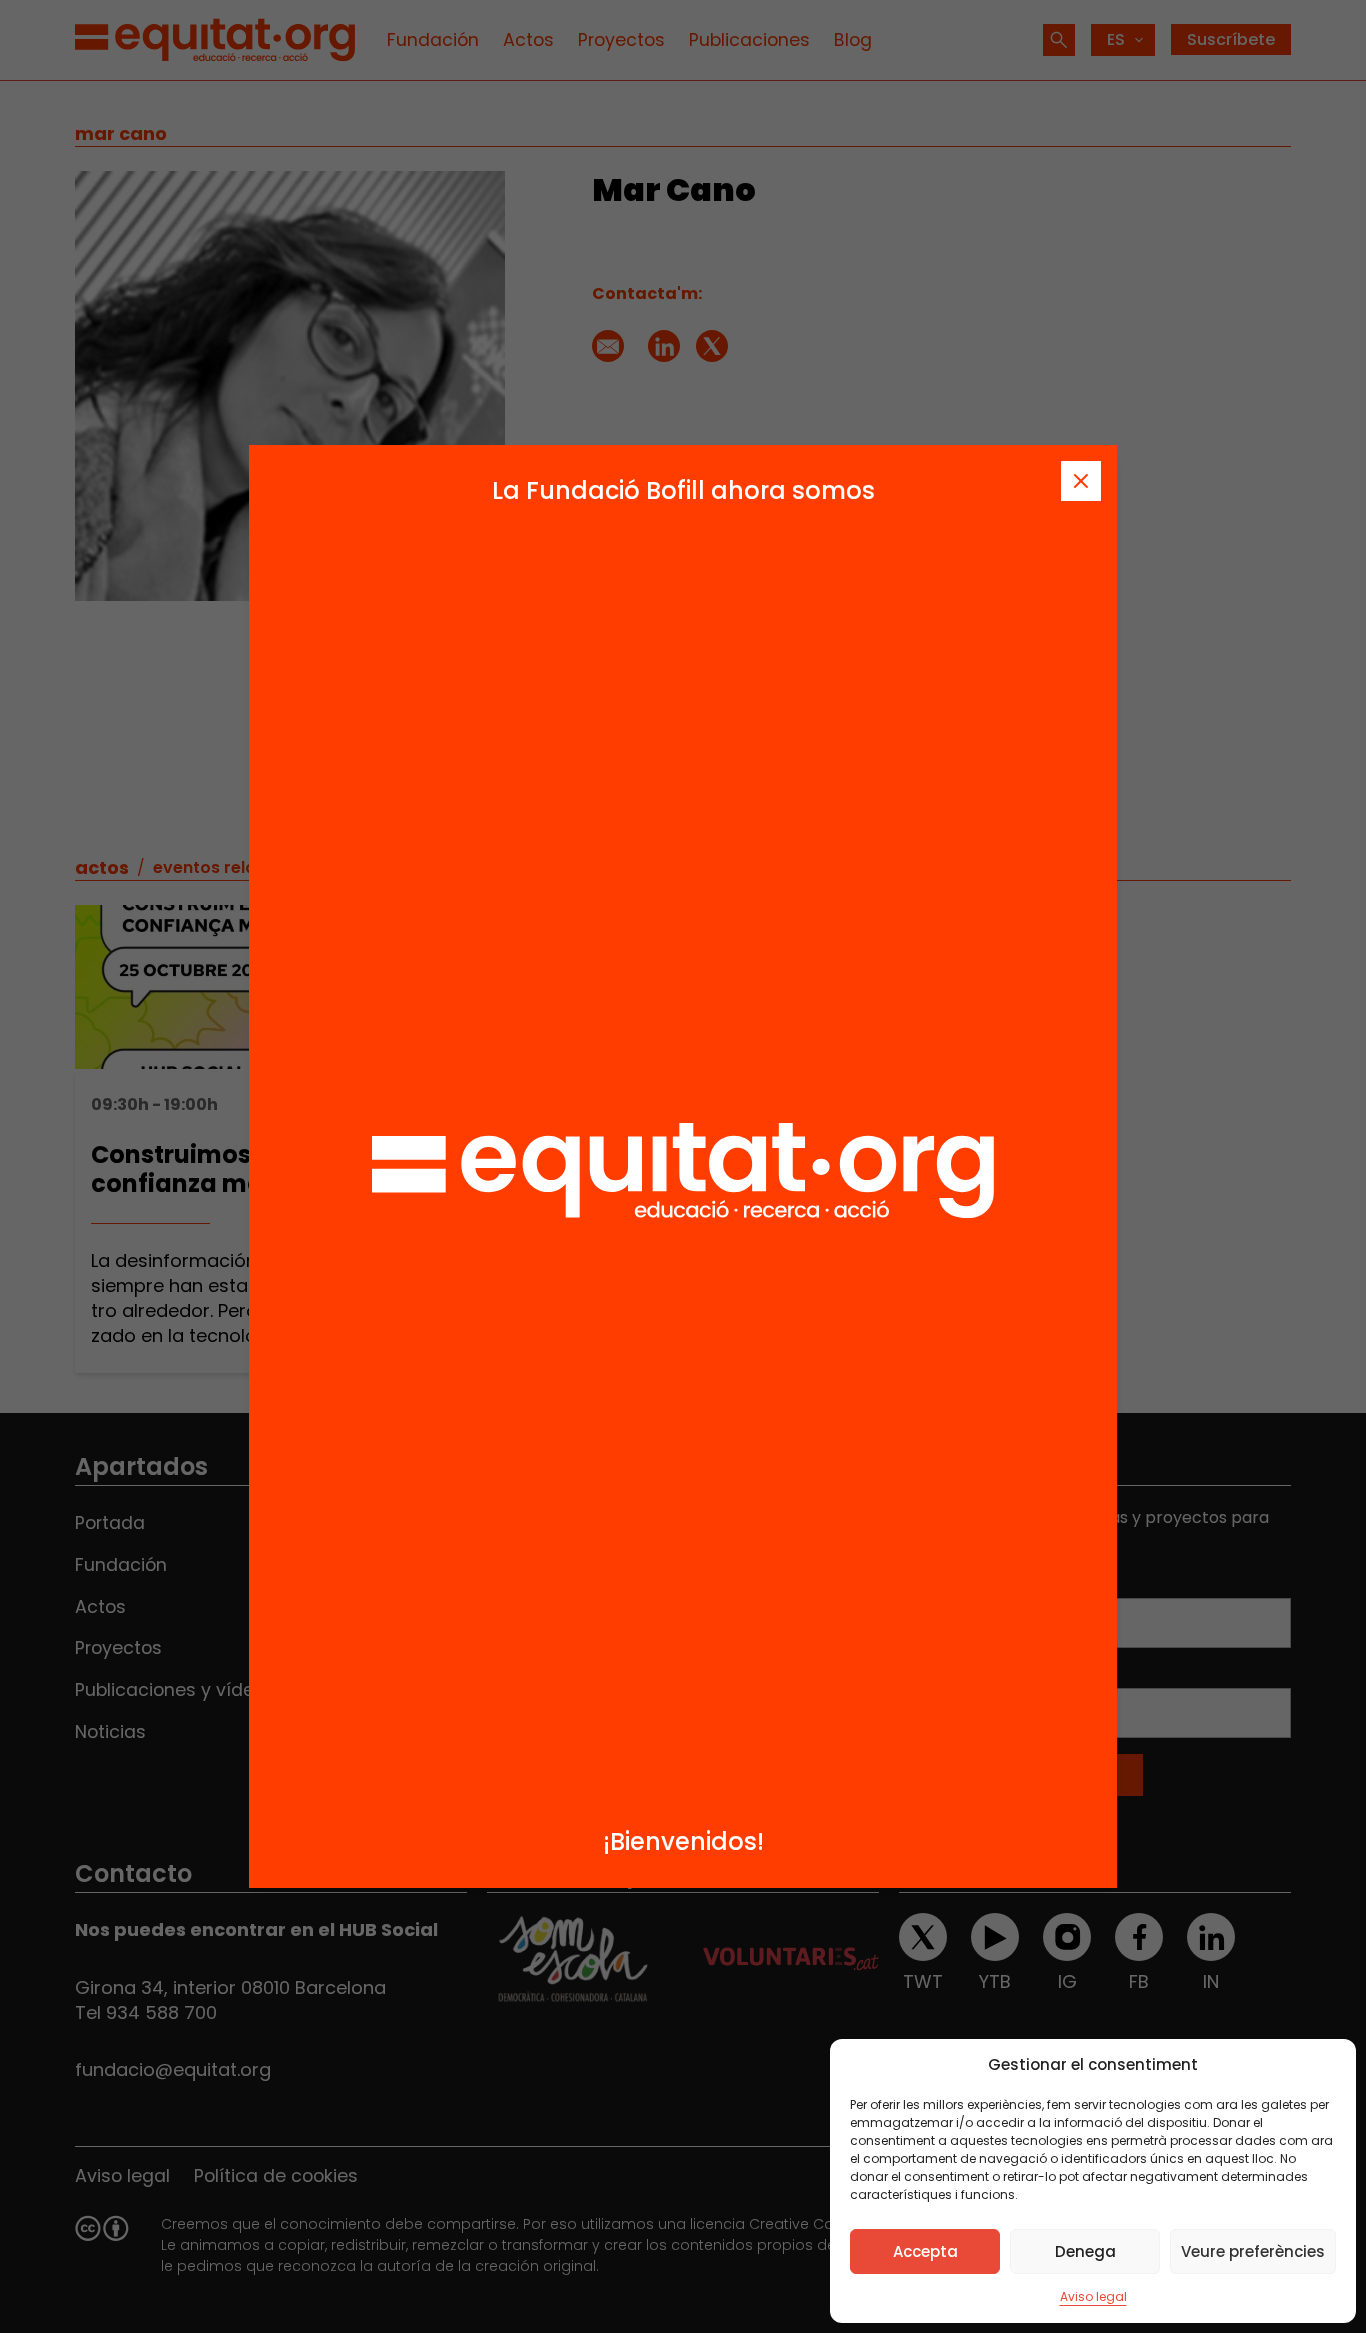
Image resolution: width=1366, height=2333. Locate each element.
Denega (1085, 2251)
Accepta (925, 2251)
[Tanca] (1081, 481)
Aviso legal (1093, 2296)
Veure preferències (1253, 2251)
